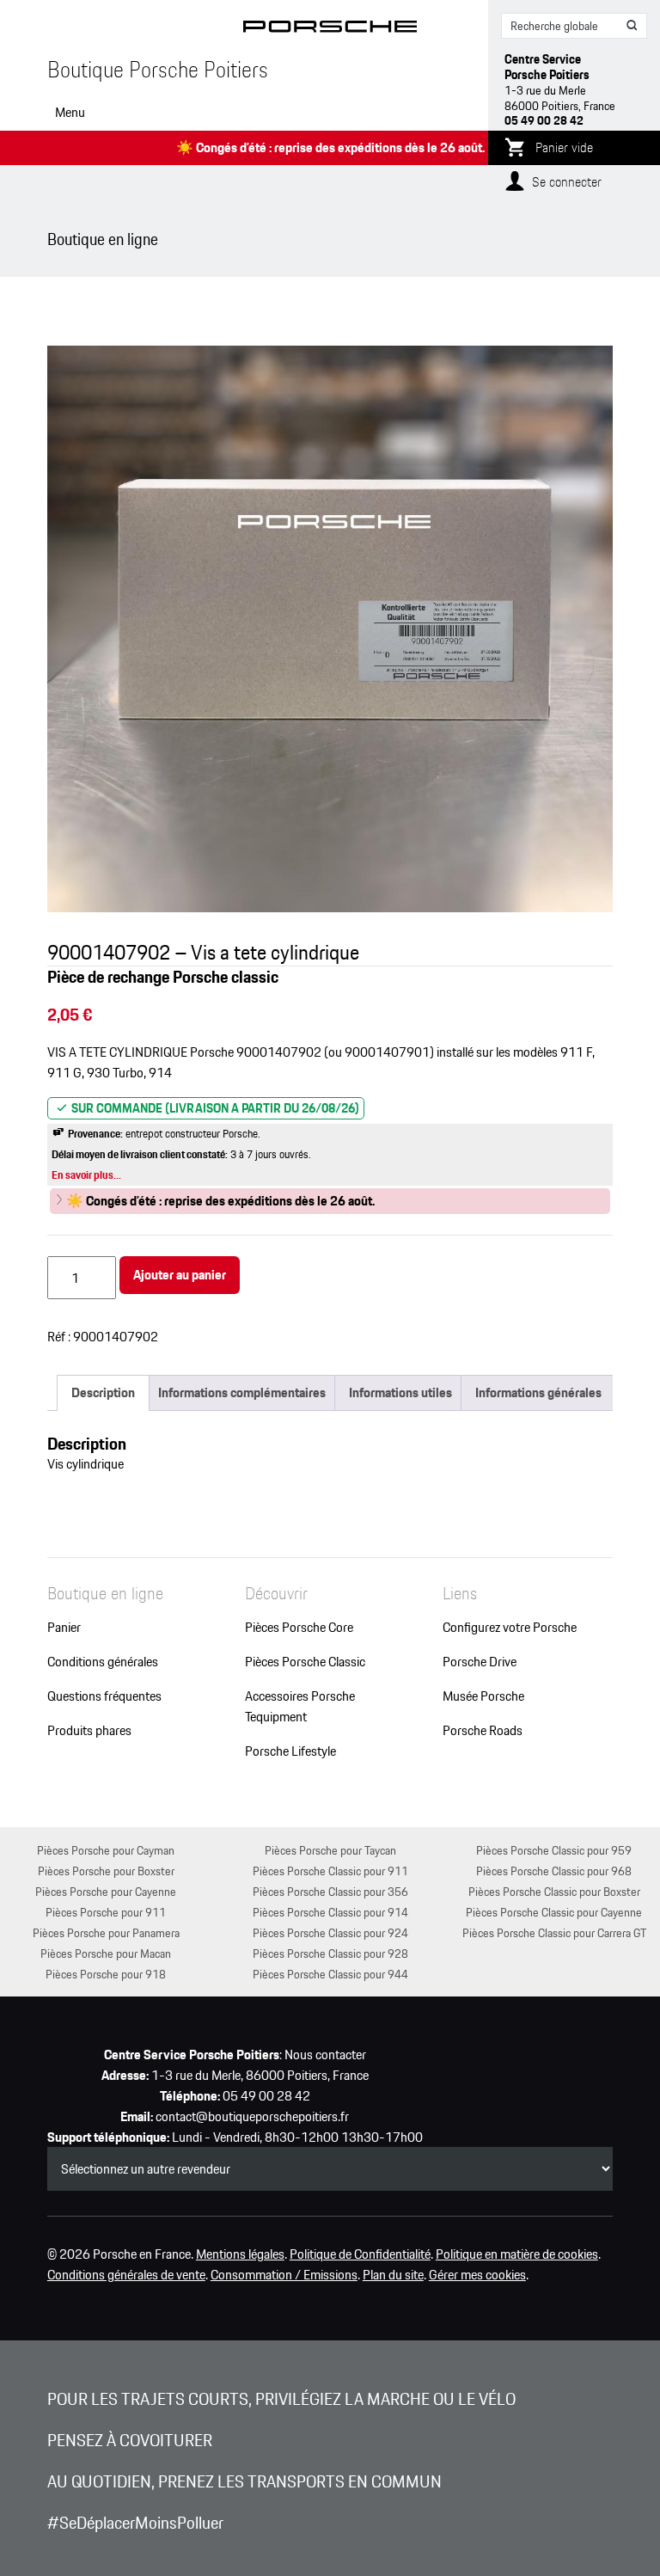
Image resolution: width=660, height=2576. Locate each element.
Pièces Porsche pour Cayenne (106, 1891)
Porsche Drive (480, 1662)
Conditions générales (103, 1662)
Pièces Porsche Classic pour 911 (330, 1871)
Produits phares (89, 1731)
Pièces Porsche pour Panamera (106, 1932)
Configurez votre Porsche (510, 1628)
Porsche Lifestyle (290, 1751)
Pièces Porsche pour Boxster (106, 1871)
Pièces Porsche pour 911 (106, 1912)
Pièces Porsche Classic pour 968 (554, 1871)
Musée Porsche (483, 1696)
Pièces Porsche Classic (305, 1662)
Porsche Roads (483, 1731)
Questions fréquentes (104, 1696)
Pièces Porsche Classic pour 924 (330, 1932)
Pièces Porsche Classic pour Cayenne (554, 1912)
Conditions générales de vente (126, 2275)
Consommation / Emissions (284, 2275)
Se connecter (567, 182)
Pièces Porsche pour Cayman (106, 1850)
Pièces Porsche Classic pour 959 (554, 1850)
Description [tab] (103, 1392)
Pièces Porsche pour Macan (106, 1953)
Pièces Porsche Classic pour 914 (330, 1912)
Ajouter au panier (180, 1275)
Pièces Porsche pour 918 (106, 1974)
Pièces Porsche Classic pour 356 (330, 1891)
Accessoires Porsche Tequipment (300, 1707)
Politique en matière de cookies (517, 2254)
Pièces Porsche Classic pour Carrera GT (554, 1932)
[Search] (632, 26)
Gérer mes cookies (477, 2275)
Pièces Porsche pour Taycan (330, 1850)
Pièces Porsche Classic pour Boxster (554, 1891)
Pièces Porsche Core (299, 1628)
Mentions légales (240, 2254)
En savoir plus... (86, 1175)
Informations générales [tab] (538, 1392)
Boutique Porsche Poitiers (158, 70)
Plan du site (393, 2275)
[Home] (330, 30)
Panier (64, 1628)
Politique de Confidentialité (360, 2254)
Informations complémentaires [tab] (242, 1392)
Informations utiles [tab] (400, 1392)
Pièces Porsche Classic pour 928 (330, 1953)
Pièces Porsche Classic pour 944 (330, 1974)
